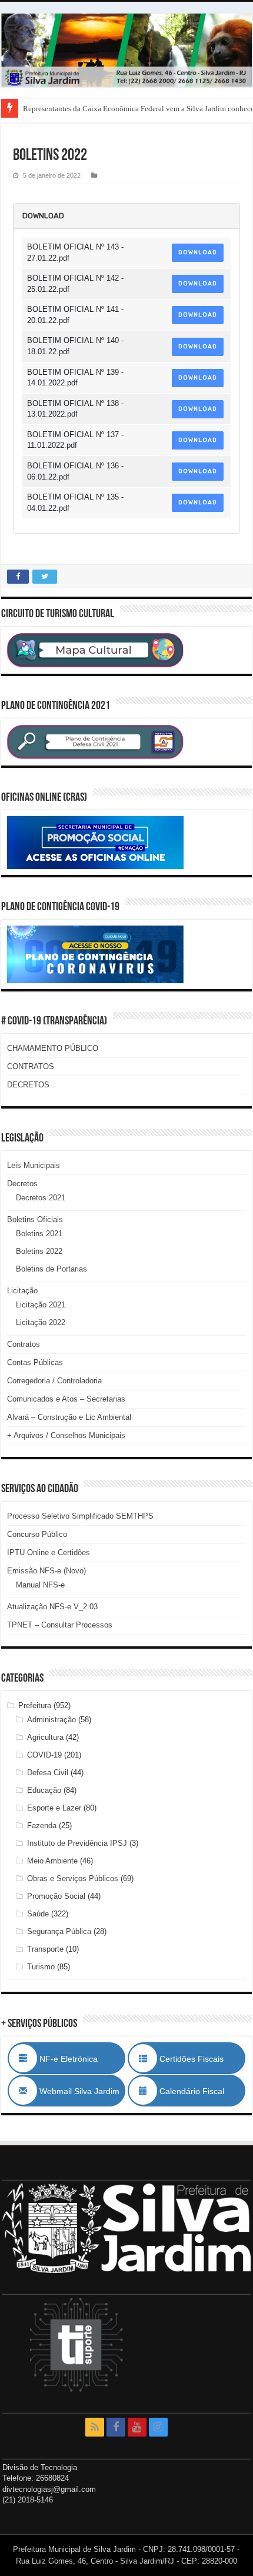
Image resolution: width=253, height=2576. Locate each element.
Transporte (45, 1949)
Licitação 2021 (41, 1305)
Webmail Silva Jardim (78, 2091)
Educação (44, 1790)
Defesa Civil (48, 1773)
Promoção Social (56, 1896)
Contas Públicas (35, 1362)
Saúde (38, 1914)
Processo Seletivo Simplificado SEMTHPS (80, 1516)
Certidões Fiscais (197, 2059)
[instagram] (158, 2427)
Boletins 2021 (39, 1234)
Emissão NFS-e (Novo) (46, 1571)
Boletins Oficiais (35, 1219)
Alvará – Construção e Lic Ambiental (69, 1417)
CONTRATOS (31, 1066)
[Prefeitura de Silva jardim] (126, 50)
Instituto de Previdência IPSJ (77, 1843)
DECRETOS (28, 1085)
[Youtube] (137, 2427)
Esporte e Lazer (54, 1808)
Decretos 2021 (41, 1198)
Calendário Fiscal (198, 2091)
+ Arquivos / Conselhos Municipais (66, 1435)
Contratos (24, 1344)
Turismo (41, 1967)
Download (198, 252)
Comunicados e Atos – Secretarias (66, 1399)
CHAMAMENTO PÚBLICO (53, 1048)
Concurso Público (37, 1534)
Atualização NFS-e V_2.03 (52, 1607)
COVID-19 (44, 1755)
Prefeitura (35, 1705)
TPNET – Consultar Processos (60, 1625)
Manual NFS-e (40, 1585)
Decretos (22, 1184)
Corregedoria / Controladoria (54, 1381)
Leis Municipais (34, 1165)
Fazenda (42, 1826)
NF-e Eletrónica (81, 2059)
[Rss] (95, 2427)
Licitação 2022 (41, 1322)
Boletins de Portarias (51, 1269)
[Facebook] (116, 2427)
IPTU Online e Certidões (49, 1552)
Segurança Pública (59, 1931)
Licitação (22, 1291)
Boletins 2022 (39, 1251)
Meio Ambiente (52, 1861)
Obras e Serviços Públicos (73, 1878)
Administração (51, 1720)
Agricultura (45, 1737)
